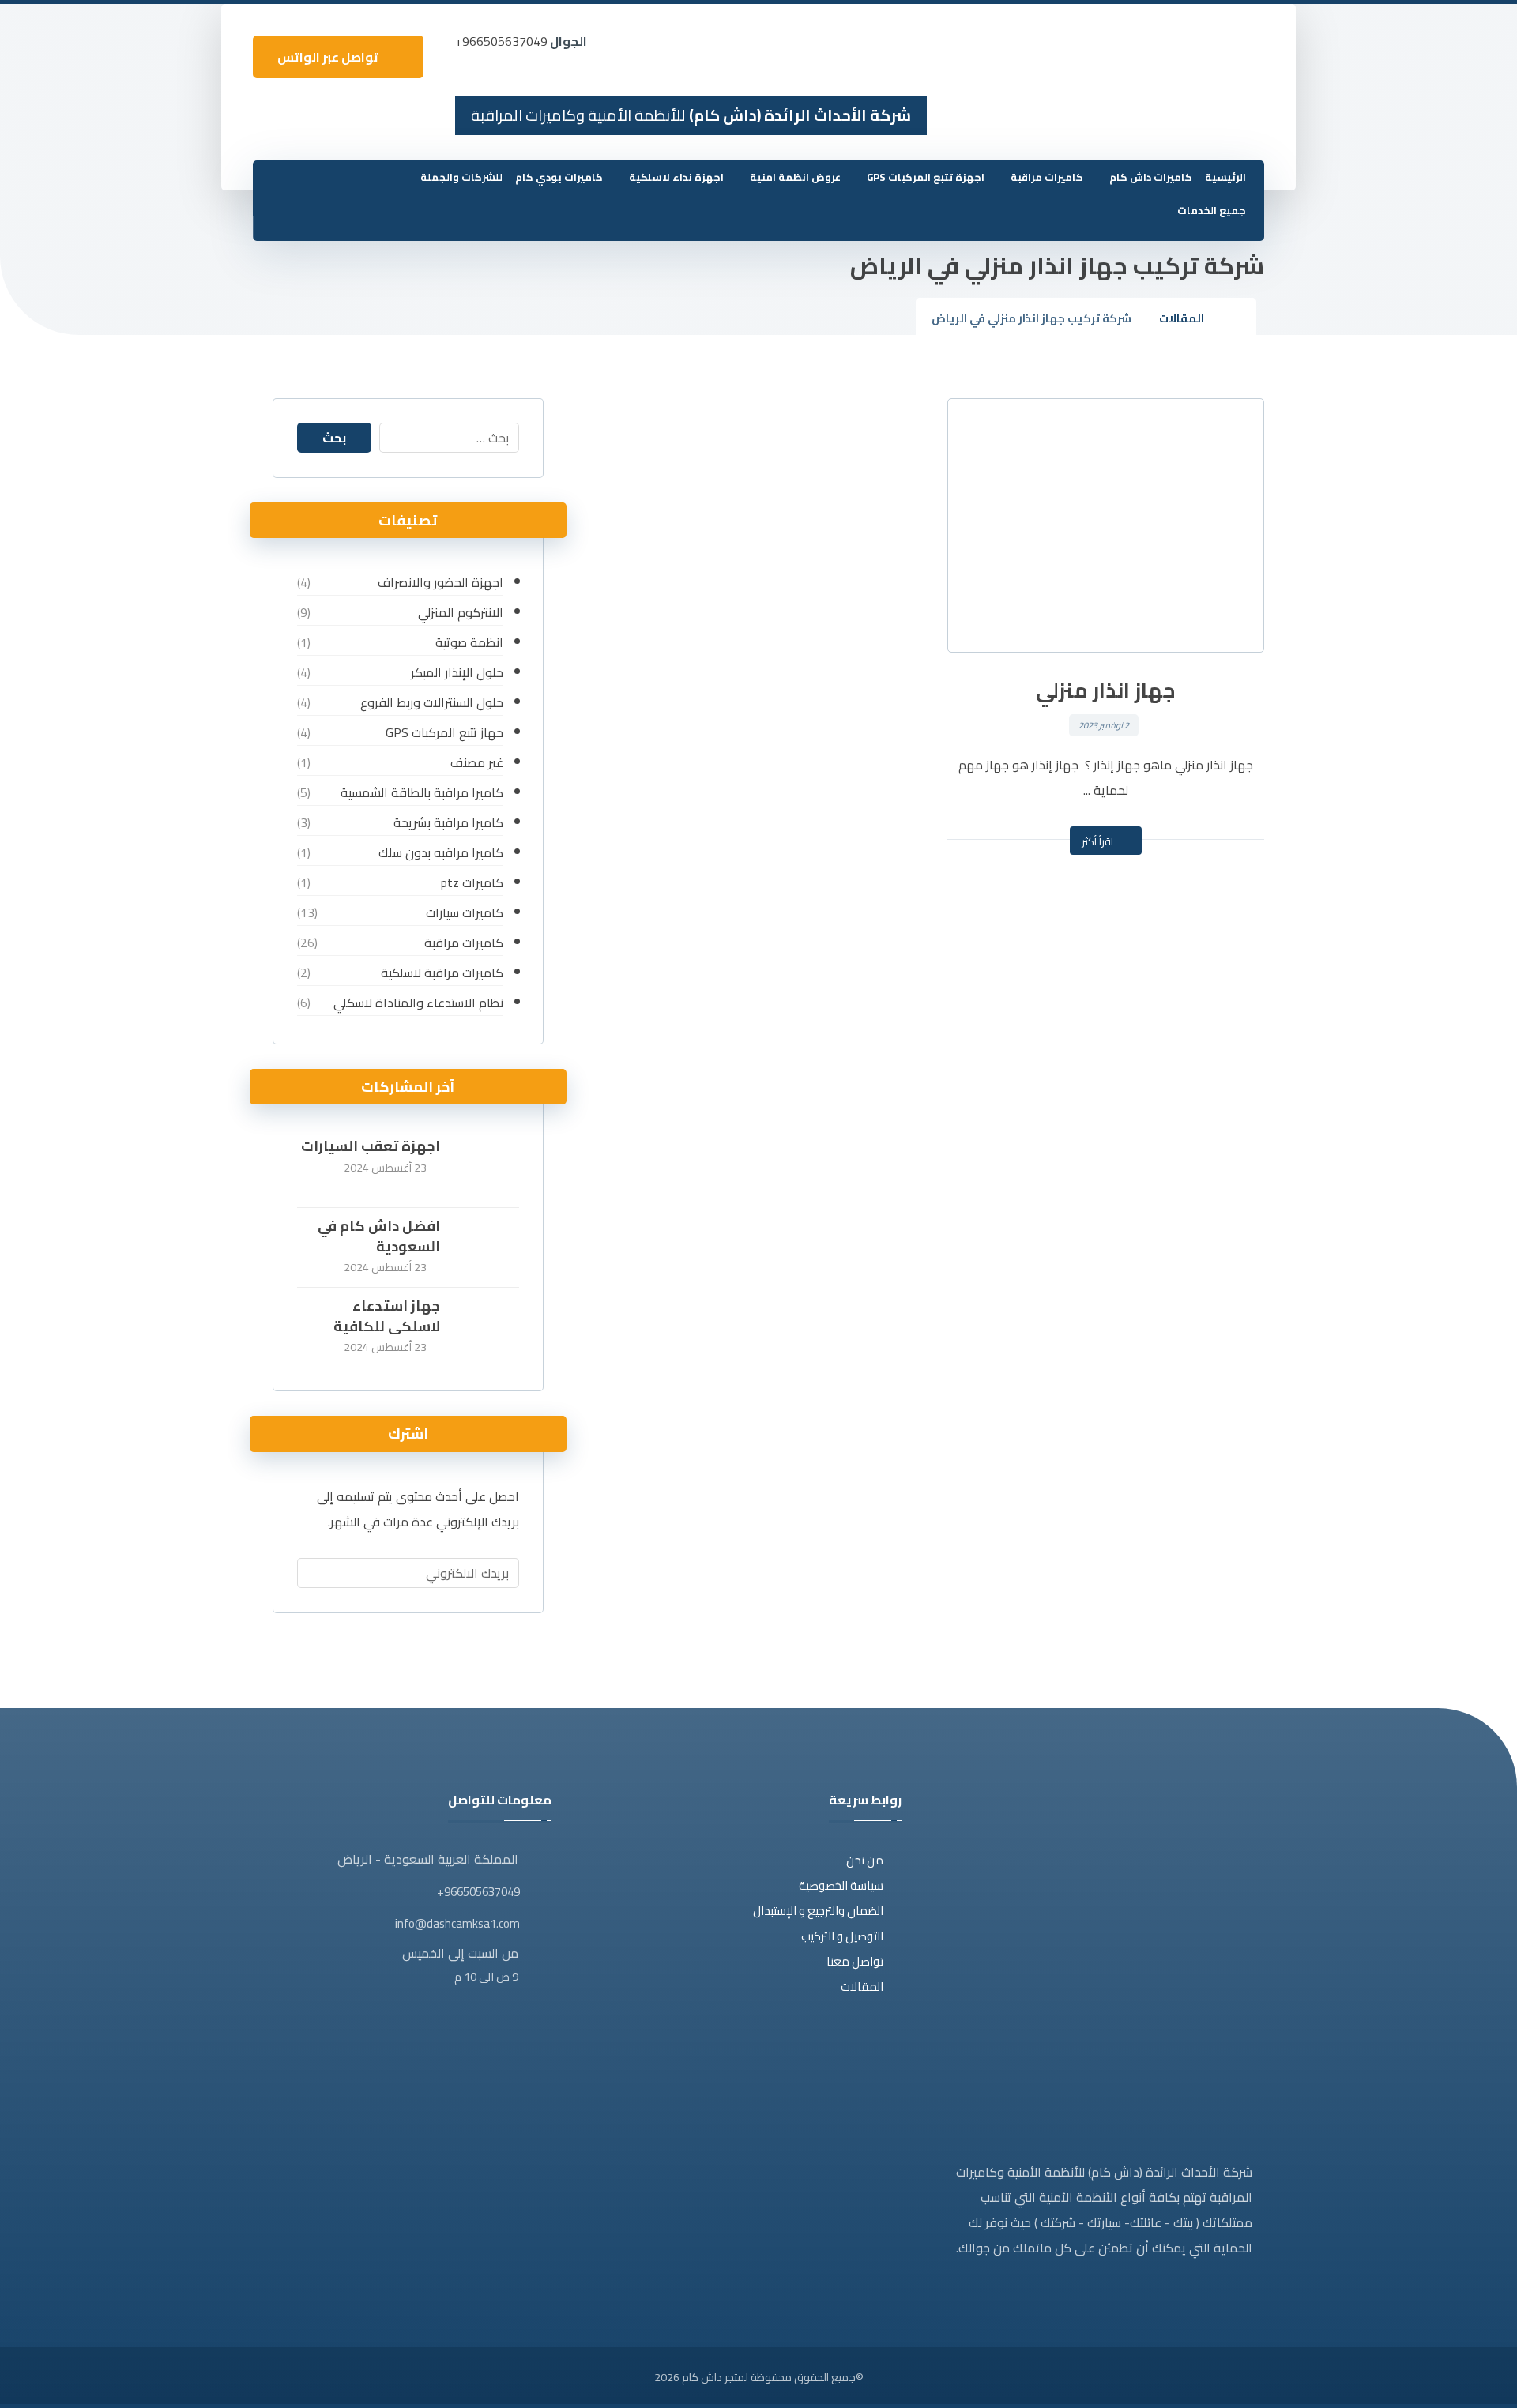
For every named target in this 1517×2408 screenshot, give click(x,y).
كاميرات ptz (472, 882)
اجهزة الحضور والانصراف (440, 582)
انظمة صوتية (469, 642)
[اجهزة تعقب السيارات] (487, 1168)
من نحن (865, 1860)
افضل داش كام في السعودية (379, 1236)
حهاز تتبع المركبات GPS (444, 732)
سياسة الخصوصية (841, 1885)
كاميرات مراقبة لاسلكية (442, 973)
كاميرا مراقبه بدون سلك (440, 852)
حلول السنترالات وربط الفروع (431, 702)
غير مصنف (476, 762)
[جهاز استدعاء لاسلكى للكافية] (487, 1327)
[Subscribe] (317, 1573)
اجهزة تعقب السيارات (371, 1146)
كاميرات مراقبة (463, 943)
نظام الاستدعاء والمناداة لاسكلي (418, 1003)
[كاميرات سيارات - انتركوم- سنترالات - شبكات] (1225, 52)
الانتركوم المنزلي (460, 612)
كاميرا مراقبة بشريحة (448, 822)
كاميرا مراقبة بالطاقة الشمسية (422, 792)
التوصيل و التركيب (842, 1936)
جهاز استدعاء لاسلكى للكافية (387, 1315)
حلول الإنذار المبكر (457, 672)
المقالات (862, 1987)
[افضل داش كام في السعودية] (487, 1247)
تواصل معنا (855, 1961)
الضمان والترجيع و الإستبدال (818, 1911)
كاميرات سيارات (464, 912)
